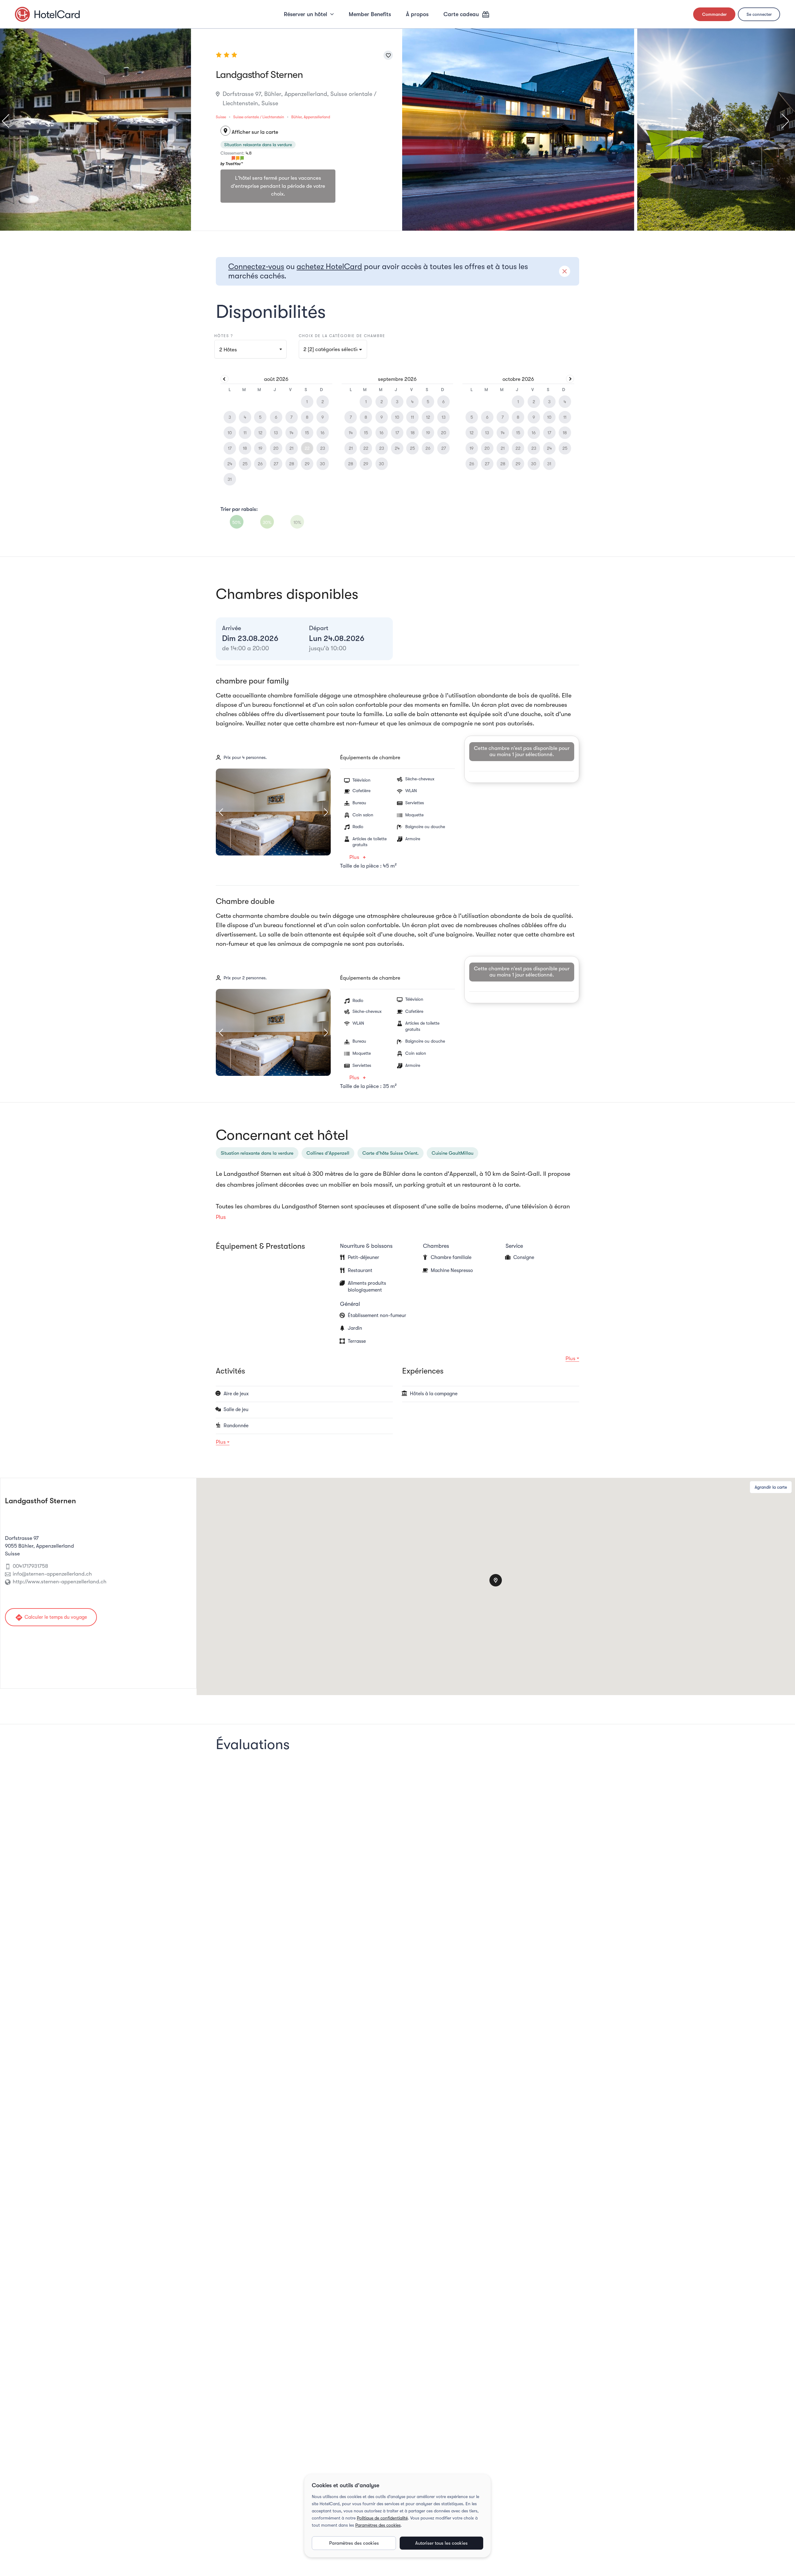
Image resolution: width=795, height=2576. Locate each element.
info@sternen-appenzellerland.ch (52, 1574)
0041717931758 (30, 1566)
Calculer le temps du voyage (51, 1617)
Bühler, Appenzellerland (311, 117)
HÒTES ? (224, 336)
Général (350, 1304)
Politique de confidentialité (382, 2518)
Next (782, 121)
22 (307, 448)
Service (514, 1246)
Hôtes (228, 350)
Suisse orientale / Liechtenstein (259, 117)
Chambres (436, 1246)
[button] (333, 349)
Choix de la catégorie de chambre (342, 336)
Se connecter (759, 14)
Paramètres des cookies (378, 2525)
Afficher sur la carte (250, 132)
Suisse (221, 117)
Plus (354, 857)
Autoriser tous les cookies (441, 2543)
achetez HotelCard (329, 266)
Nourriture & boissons (366, 1246)
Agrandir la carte (771, 1487)
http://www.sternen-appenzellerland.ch (60, 1582)
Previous (8, 121)
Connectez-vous (256, 266)
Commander (714, 14)
